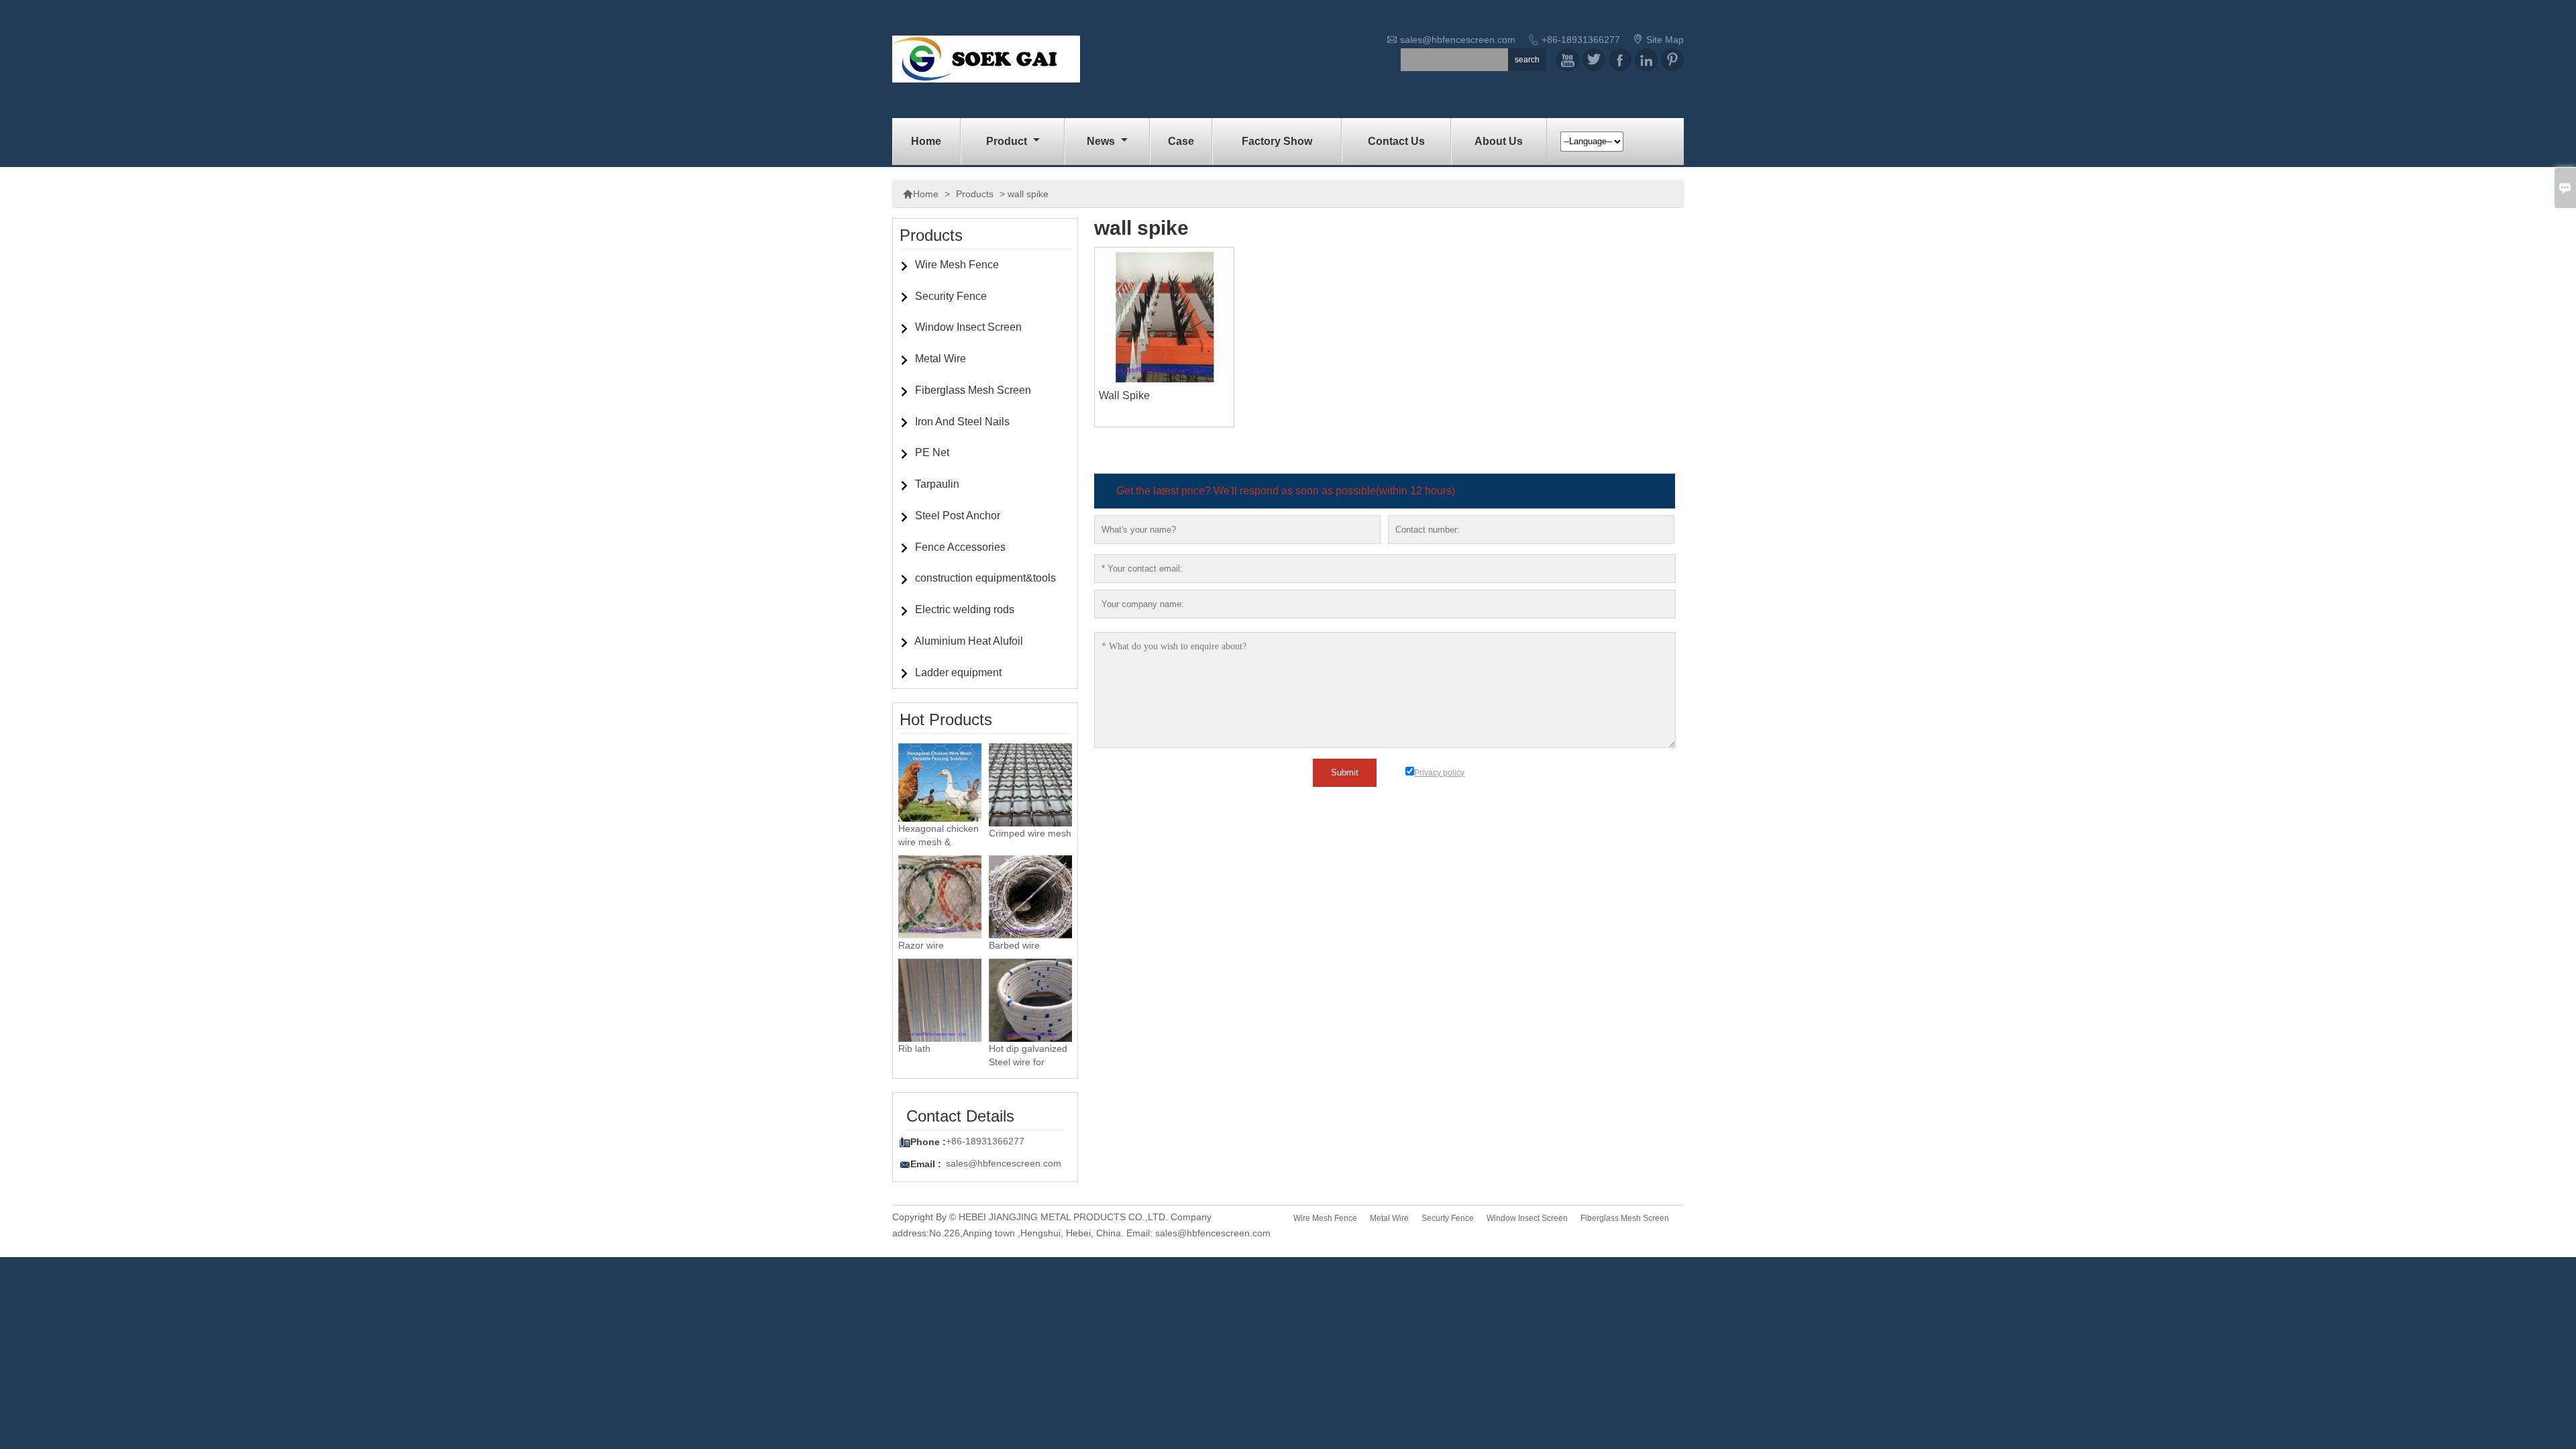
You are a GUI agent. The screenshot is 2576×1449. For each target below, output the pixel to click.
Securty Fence (1448, 1218)
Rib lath (914, 1049)
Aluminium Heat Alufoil (969, 641)
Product (1008, 141)
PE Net (932, 452)
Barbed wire (1014, 945)
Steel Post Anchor (958, 516)
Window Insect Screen (968, 327)
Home (926, 141)
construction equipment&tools (985, 578)
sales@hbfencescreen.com (1458, 40)
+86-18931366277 (1581, 40)
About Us (1499, 141)
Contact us (1396, 141)
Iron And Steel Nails (962, 422)
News (1102, 141)
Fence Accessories (960, 547)
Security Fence (951, 296)
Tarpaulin (937, 484)
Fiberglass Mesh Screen (973, 390)
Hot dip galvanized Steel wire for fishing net (1028, 1062)
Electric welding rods (965, 609)
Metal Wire (941, 359)
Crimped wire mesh (1030, 833)
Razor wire (921, 945)
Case (1181, 141)
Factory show (1277, 141)
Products (975, 194)
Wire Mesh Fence (957, 265)
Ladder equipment (958, 673)
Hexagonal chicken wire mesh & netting (938, 842)
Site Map (1665, 40)
